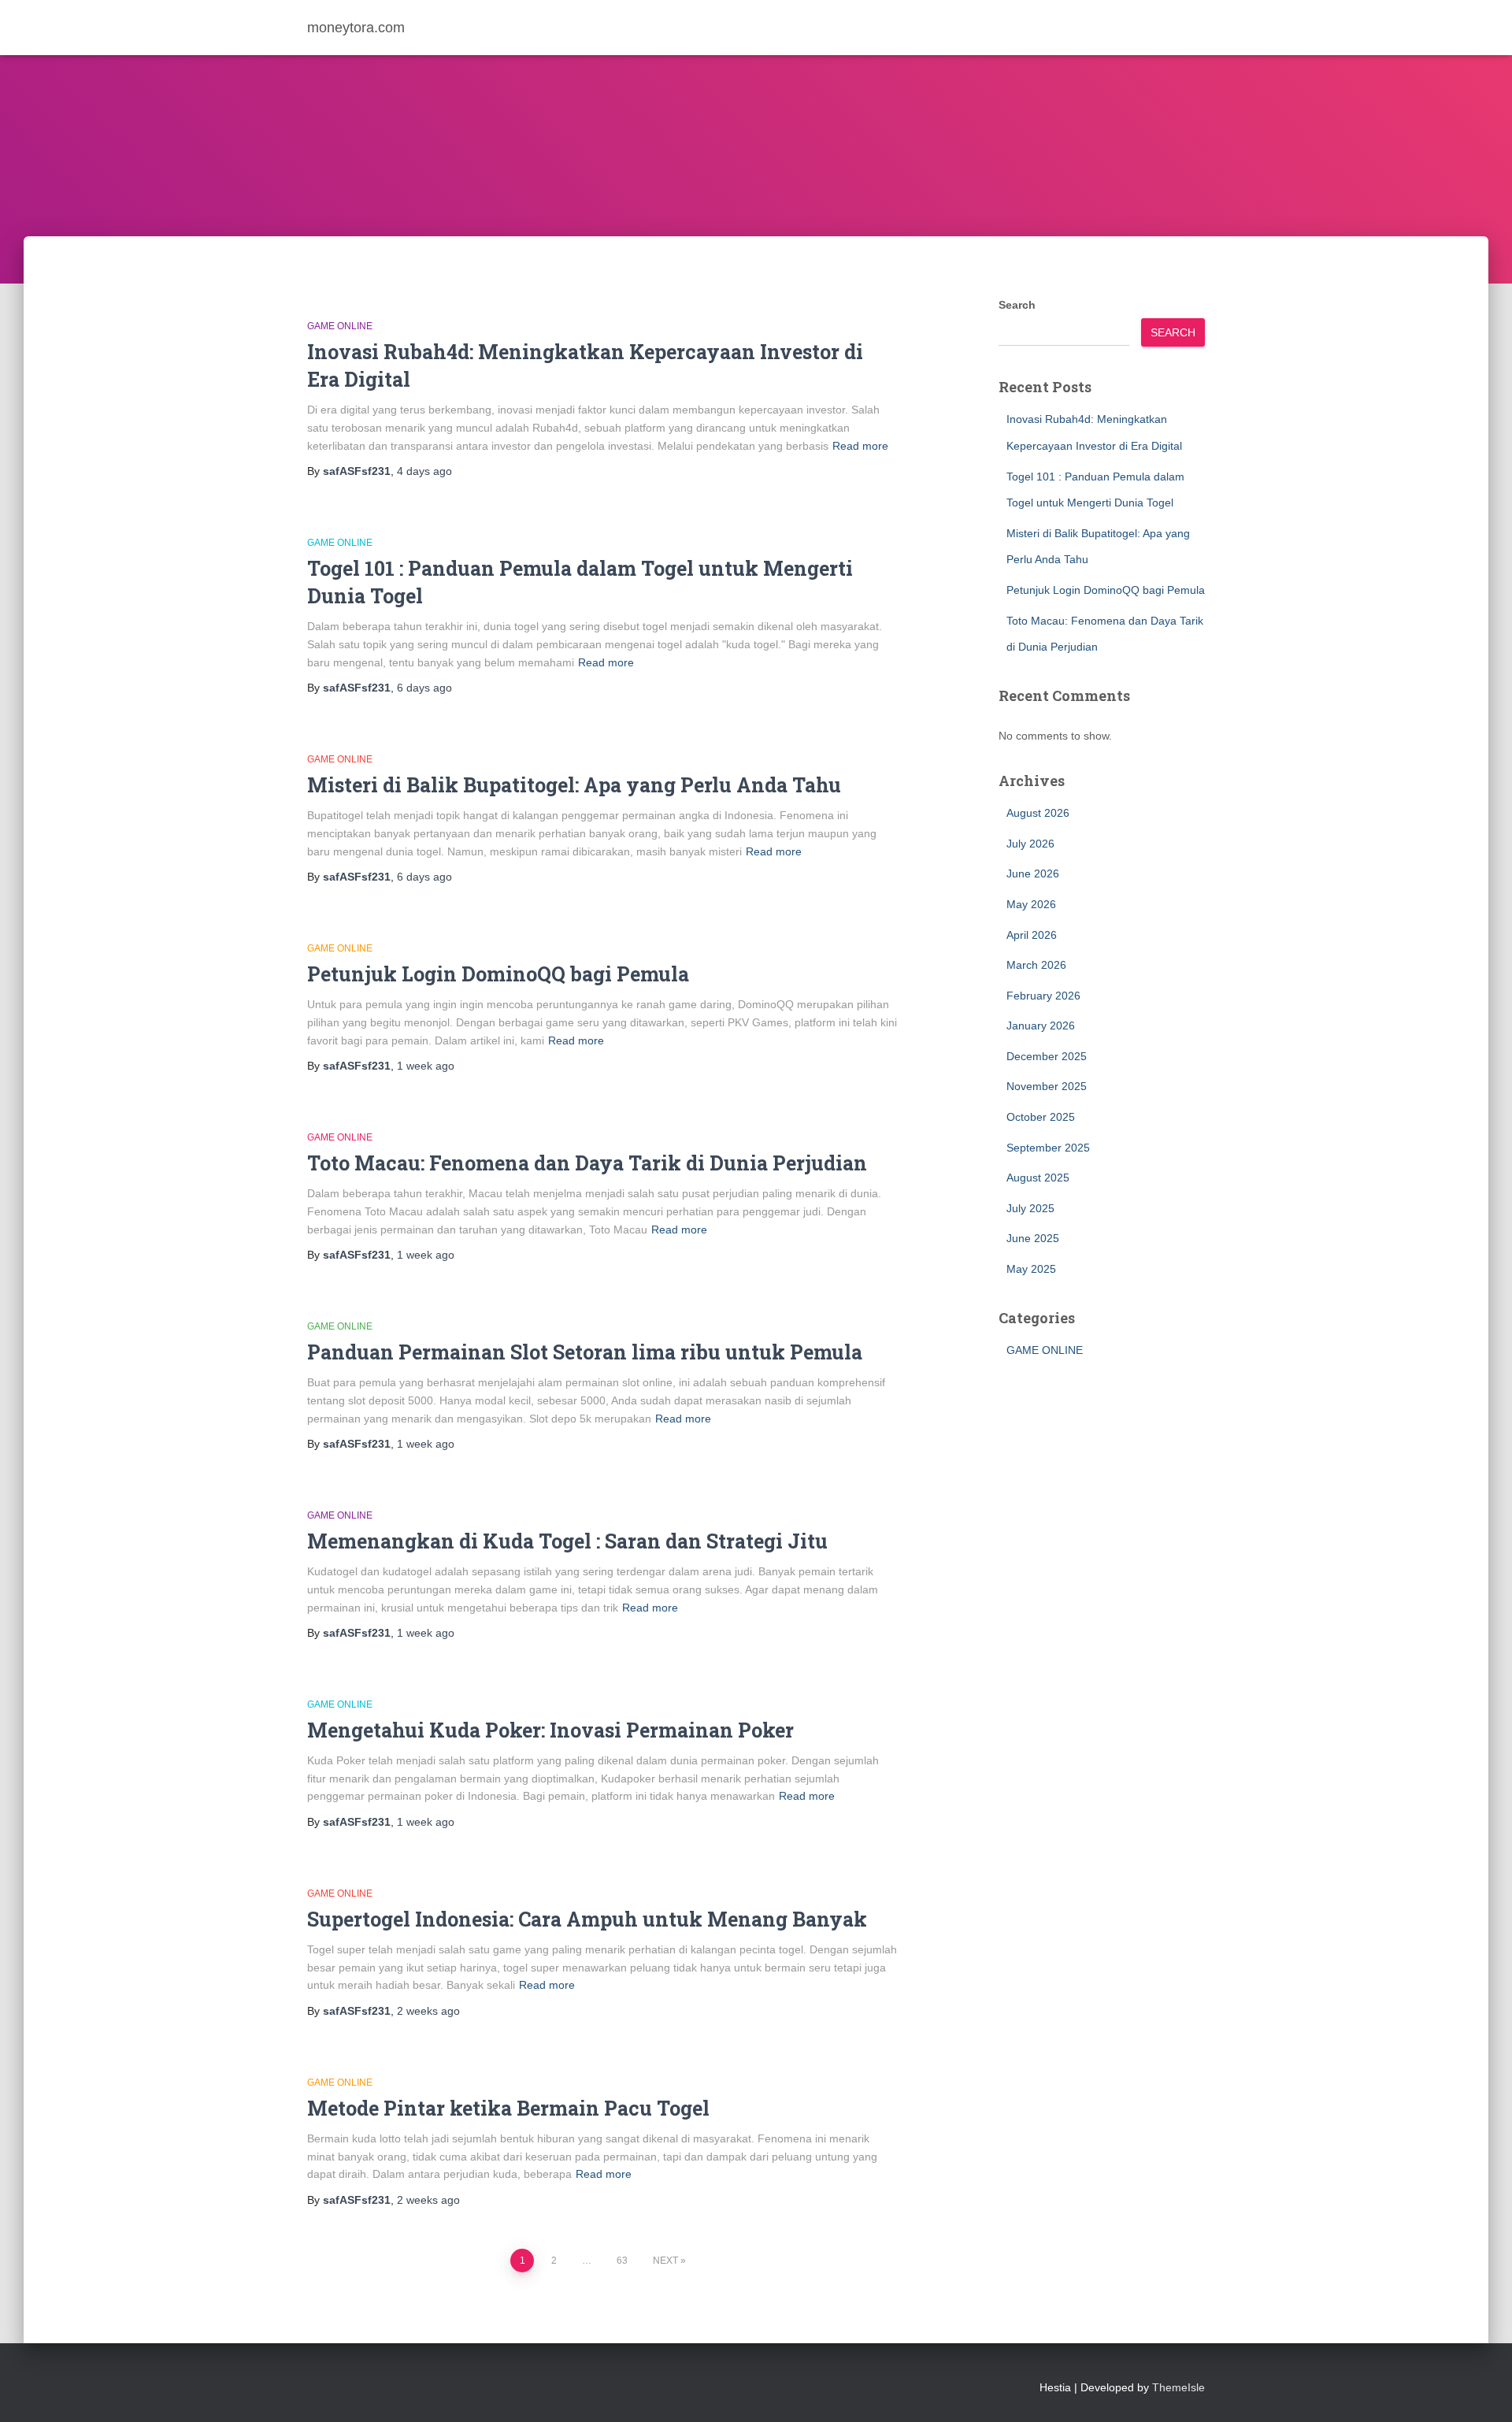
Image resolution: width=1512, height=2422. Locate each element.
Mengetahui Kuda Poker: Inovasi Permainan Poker (550, 1730)
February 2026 (1043, 996)
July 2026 (1030, 844)
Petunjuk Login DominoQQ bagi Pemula (498, 974)
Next (665, 2261)
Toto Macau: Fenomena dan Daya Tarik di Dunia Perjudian (587, 1163)
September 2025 (1048, 1148)
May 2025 (1031, 1269)
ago (424, 471)
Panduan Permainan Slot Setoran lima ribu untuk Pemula (585, 1352)
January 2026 (1041, 1026)
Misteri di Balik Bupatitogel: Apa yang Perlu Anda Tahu (574, 785)
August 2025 (1038, 1178)
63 (622, 2261)
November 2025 (1047, 1086)
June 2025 (1033, 1238)
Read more (860, 446)
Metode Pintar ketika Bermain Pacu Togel (508, 2108)
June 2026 (1033, 873)
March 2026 (1036, 965)
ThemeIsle (1178, 2387)
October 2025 (1041, 1117)
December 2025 (1047, 1056)
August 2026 (1038, 813)
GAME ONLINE (340, 326)
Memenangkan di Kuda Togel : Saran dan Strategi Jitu (567, 1541)
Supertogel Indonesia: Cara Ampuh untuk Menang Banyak (587, 1919)
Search (1017, 305)
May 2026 (1031, 904)
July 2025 (1030, 1208)
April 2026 (1032, 935)
